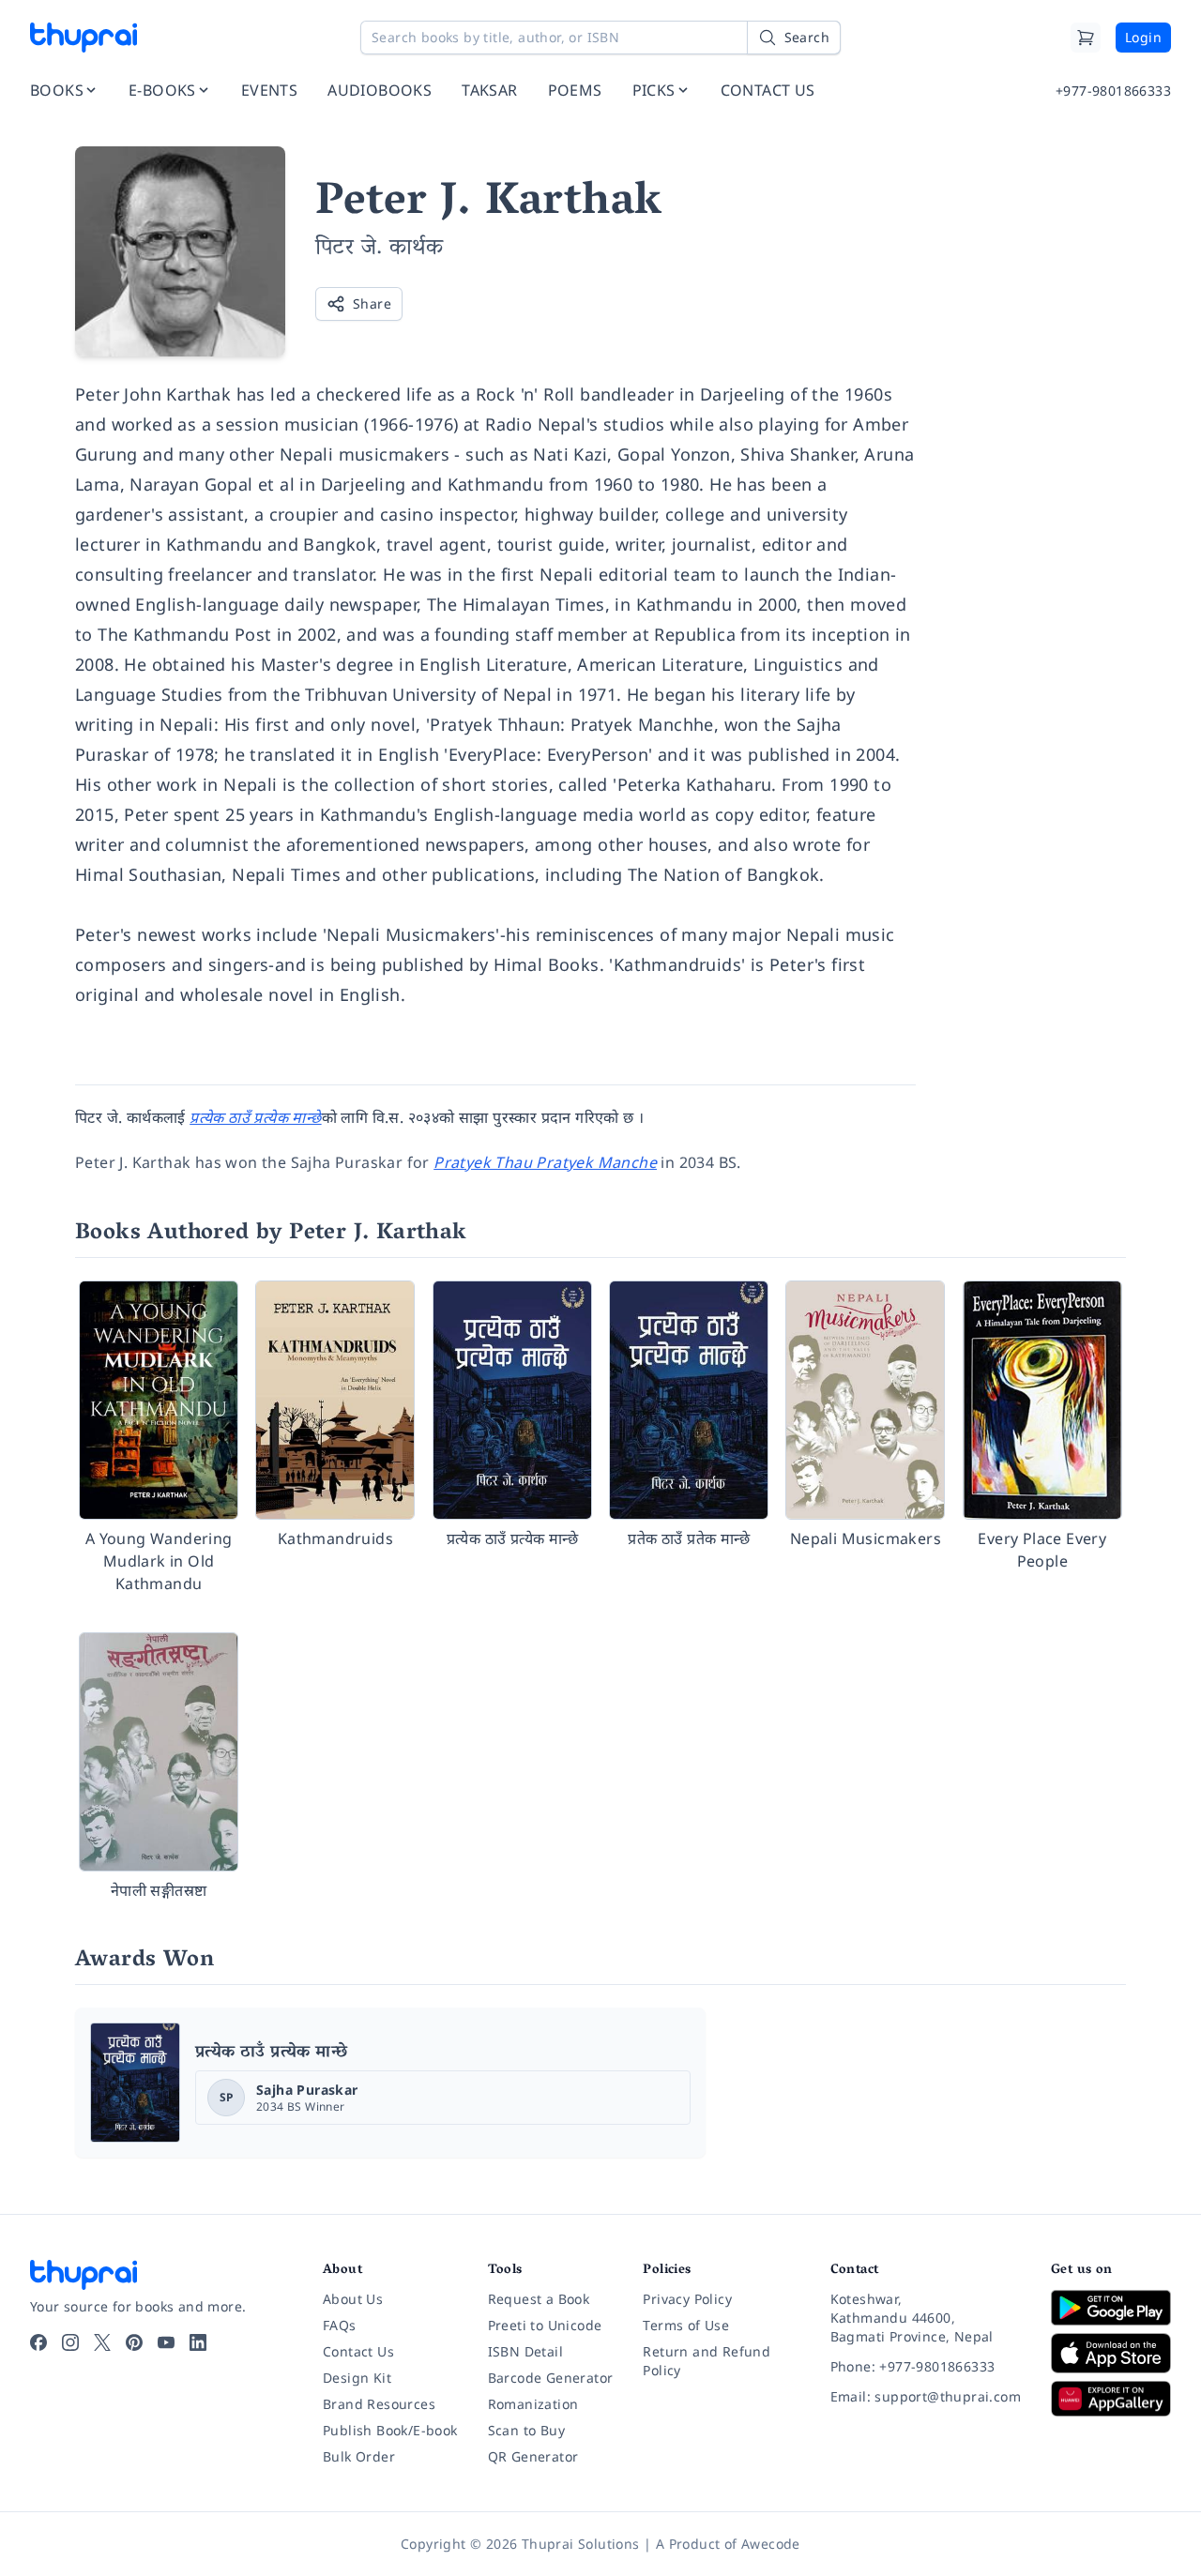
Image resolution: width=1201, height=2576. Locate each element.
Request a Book (539, 2299)
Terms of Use (686, 2325)
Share (372, 303)
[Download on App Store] (1111, 2353)
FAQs (340, 2325)
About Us (353, 2299)
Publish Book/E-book (390, 2430)
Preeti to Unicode (545, 2325)
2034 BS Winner (301, 2106)
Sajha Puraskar (307, 2090)
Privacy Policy (687, 2299)
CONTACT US (768, 90)
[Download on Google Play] (1111, 2308)
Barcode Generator (551, 2378)
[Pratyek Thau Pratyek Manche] (135, 2083)
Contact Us (358, 2351)
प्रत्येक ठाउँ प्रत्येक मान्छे (271, 2053)
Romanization (533, 2404)
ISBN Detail (525, 2351)
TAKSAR (489, 90)
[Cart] (1086, 38)
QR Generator (533, 2456)
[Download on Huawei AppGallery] (1111, 2399)
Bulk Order (359, 2456)
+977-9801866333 (1113, 91)
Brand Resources (379, 2404)
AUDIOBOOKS (380, 90)
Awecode (771, 2544)
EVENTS (269, 90)
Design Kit (357, 2378)
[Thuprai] (84, 38)
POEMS (575, 90)
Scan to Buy (526, 2430)
